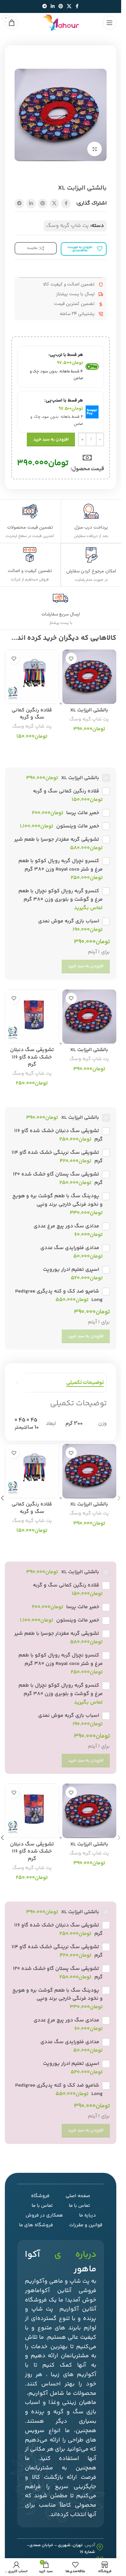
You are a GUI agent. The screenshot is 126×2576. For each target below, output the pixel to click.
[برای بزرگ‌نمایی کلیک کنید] (94, 149)
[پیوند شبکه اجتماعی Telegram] (45, 7)
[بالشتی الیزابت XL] (89, 677)
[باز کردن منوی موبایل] (110, 23)
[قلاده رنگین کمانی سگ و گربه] (32, 677)
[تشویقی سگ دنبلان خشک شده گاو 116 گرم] (32, 1017)
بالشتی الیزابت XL (89, 710)
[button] (119, 1498)
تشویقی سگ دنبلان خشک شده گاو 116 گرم (32, 1057)
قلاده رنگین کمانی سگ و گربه (32, 714)
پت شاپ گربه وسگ (68, 226)
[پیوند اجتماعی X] (69, 7)
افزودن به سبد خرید (51, 439)
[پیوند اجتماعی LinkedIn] (53, 7)
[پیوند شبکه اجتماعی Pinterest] (61, 7)
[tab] (85, 1383)
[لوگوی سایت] (61, 23)
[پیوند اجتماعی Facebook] (77, 7)
